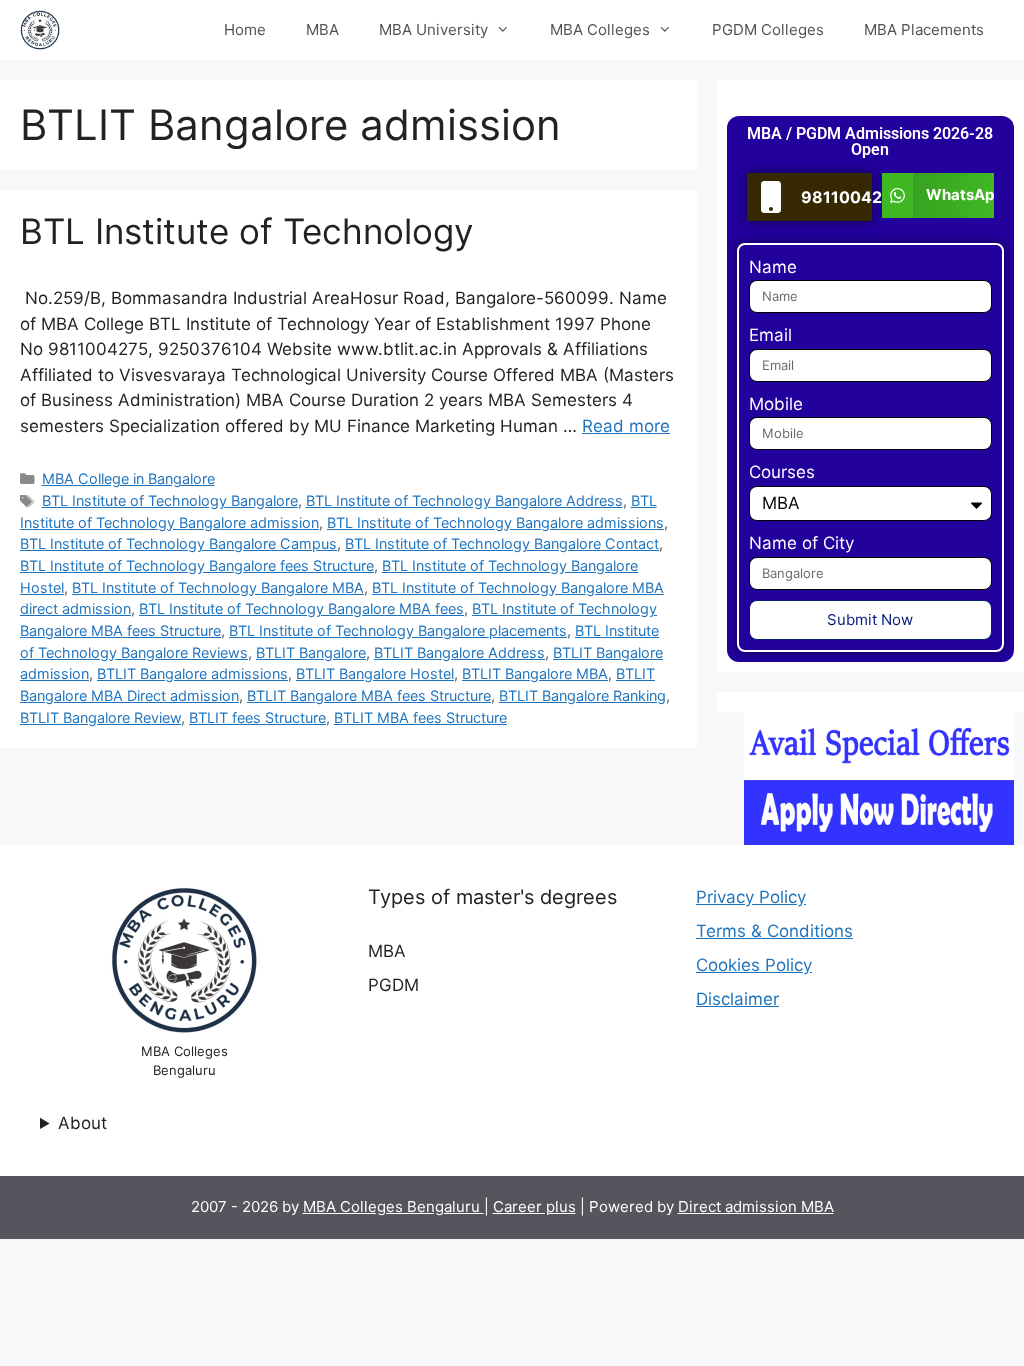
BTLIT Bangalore (311, 652)
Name (773, 267)
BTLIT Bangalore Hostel (375, 673)
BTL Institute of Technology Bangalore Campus (178, 543)
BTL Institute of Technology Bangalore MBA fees (301, 608)
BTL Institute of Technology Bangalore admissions (495, 522)
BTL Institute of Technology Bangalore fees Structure (197, 565)
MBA (322, 29)
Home (245, 29)
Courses (782, 472)
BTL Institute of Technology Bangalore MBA (218, 587)
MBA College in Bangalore (128, 478)
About (82, 1123)
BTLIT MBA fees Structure (420, 717)
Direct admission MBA (756, 1206)
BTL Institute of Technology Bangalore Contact (502, 543)
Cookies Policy (754, 965)
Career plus (534, 1206)
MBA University (433, 29)
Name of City (801, 543)
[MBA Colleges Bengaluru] (40, 30)
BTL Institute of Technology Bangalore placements (398, 630)
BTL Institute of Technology (246, 231)
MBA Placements (924, 29)
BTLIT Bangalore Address (459, 652)
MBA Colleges (600, 29)
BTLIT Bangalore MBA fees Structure (369, 695)
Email (770, 335)
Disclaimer (737, 999)
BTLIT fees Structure (257, 717)
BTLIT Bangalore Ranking (582, 695)
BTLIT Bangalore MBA (535, 673)
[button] (938, 195)
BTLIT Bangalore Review (100, 717)
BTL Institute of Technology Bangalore (170, 500)
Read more (626, 426)
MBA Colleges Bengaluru (393, 1206)
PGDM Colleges (768, 29)
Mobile (776, 404)
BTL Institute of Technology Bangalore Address (464, 500)
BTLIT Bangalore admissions (192, 673)
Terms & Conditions (774, 931)
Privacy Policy (751, 897)
